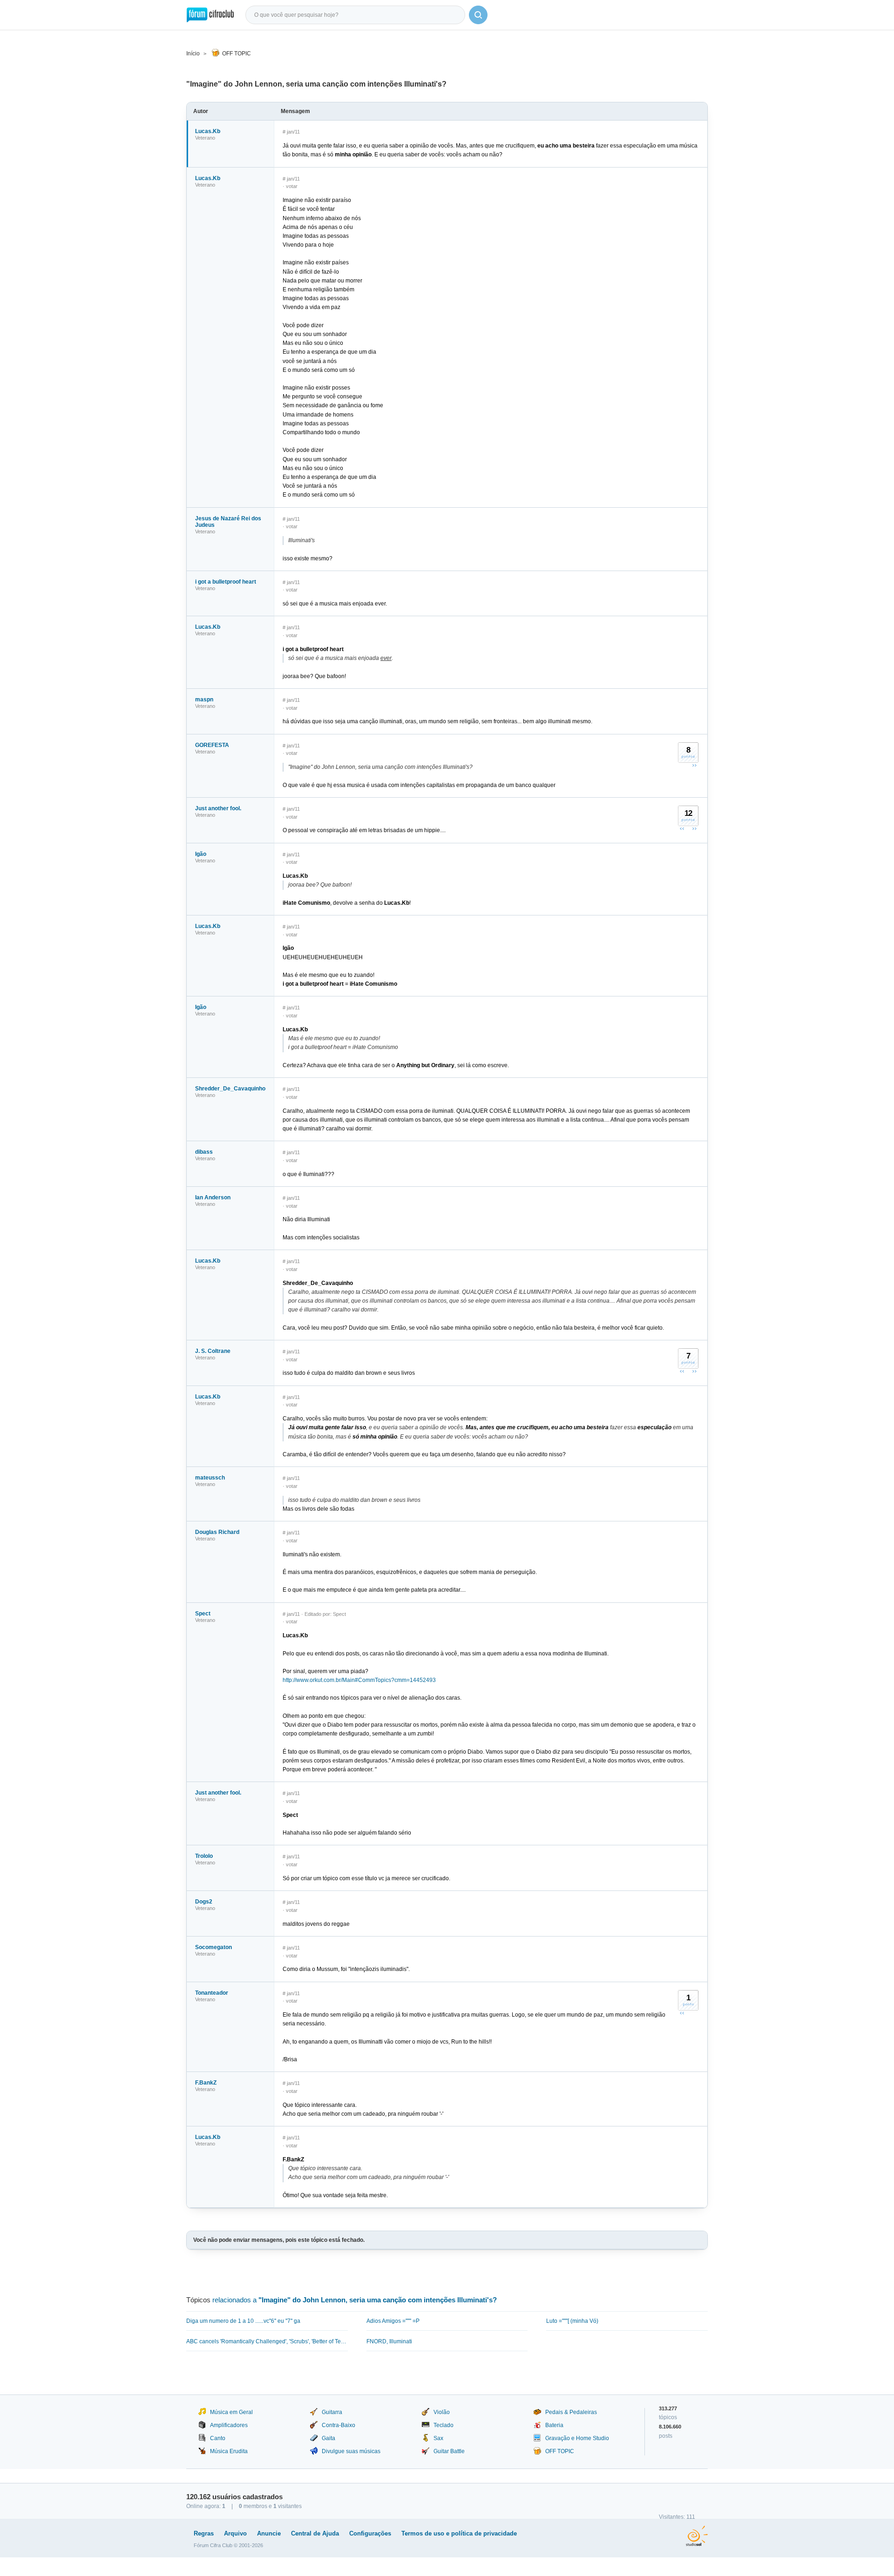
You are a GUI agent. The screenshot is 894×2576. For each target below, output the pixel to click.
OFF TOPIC (237, 54)
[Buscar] (478, 15)
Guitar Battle (449, 2451)
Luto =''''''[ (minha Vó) (572, 2321)
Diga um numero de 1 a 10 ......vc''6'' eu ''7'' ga (243, 2321)
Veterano (205, 138)
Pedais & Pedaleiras (571, 2412)
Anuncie (269, 2533)
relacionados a (355, 2300)
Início (193, 54)
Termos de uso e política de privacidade (459, 2533)
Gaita (328, 2438)
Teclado (444, 2425)
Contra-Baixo (339, 2425)
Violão (442, 2412)
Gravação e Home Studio (577, 2438)
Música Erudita (229, 2451)
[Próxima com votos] (694, 765)
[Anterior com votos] (682, 828)
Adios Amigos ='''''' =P (393, 2321)
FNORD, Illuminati (389, 2341)
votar (292, 186)
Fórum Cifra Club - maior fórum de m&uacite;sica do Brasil (210, 15)
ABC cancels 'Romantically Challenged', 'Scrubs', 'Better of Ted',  (267, 2341)
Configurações (370, 2533)
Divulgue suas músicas (351, 2451)
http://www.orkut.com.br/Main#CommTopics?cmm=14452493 (359, 1680)
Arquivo (235, 2533)
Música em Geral (231, 2412)
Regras (204, 2533)
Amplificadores (229, 2425)
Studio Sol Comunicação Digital (697, 2536)
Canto (218, 2438)
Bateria (554, 2425)
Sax (438, 2438)
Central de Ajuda (315, 2533)
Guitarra (332, 2412)
